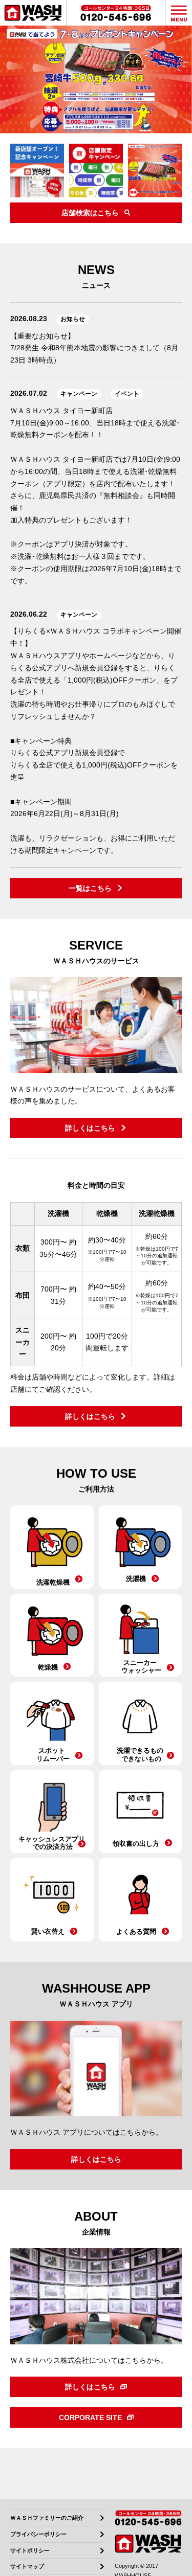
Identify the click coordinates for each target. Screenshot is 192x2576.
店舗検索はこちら (90, 213)
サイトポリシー (30, 2551)
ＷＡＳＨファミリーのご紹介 (47, 2518)
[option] (96, 80)
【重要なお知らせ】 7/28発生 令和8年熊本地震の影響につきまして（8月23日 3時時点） (94, 348)
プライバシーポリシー (38, 2534)
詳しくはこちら (90, 1128)
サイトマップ (27, 2567)
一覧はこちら (90, 888)
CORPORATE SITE (90, 2417)
